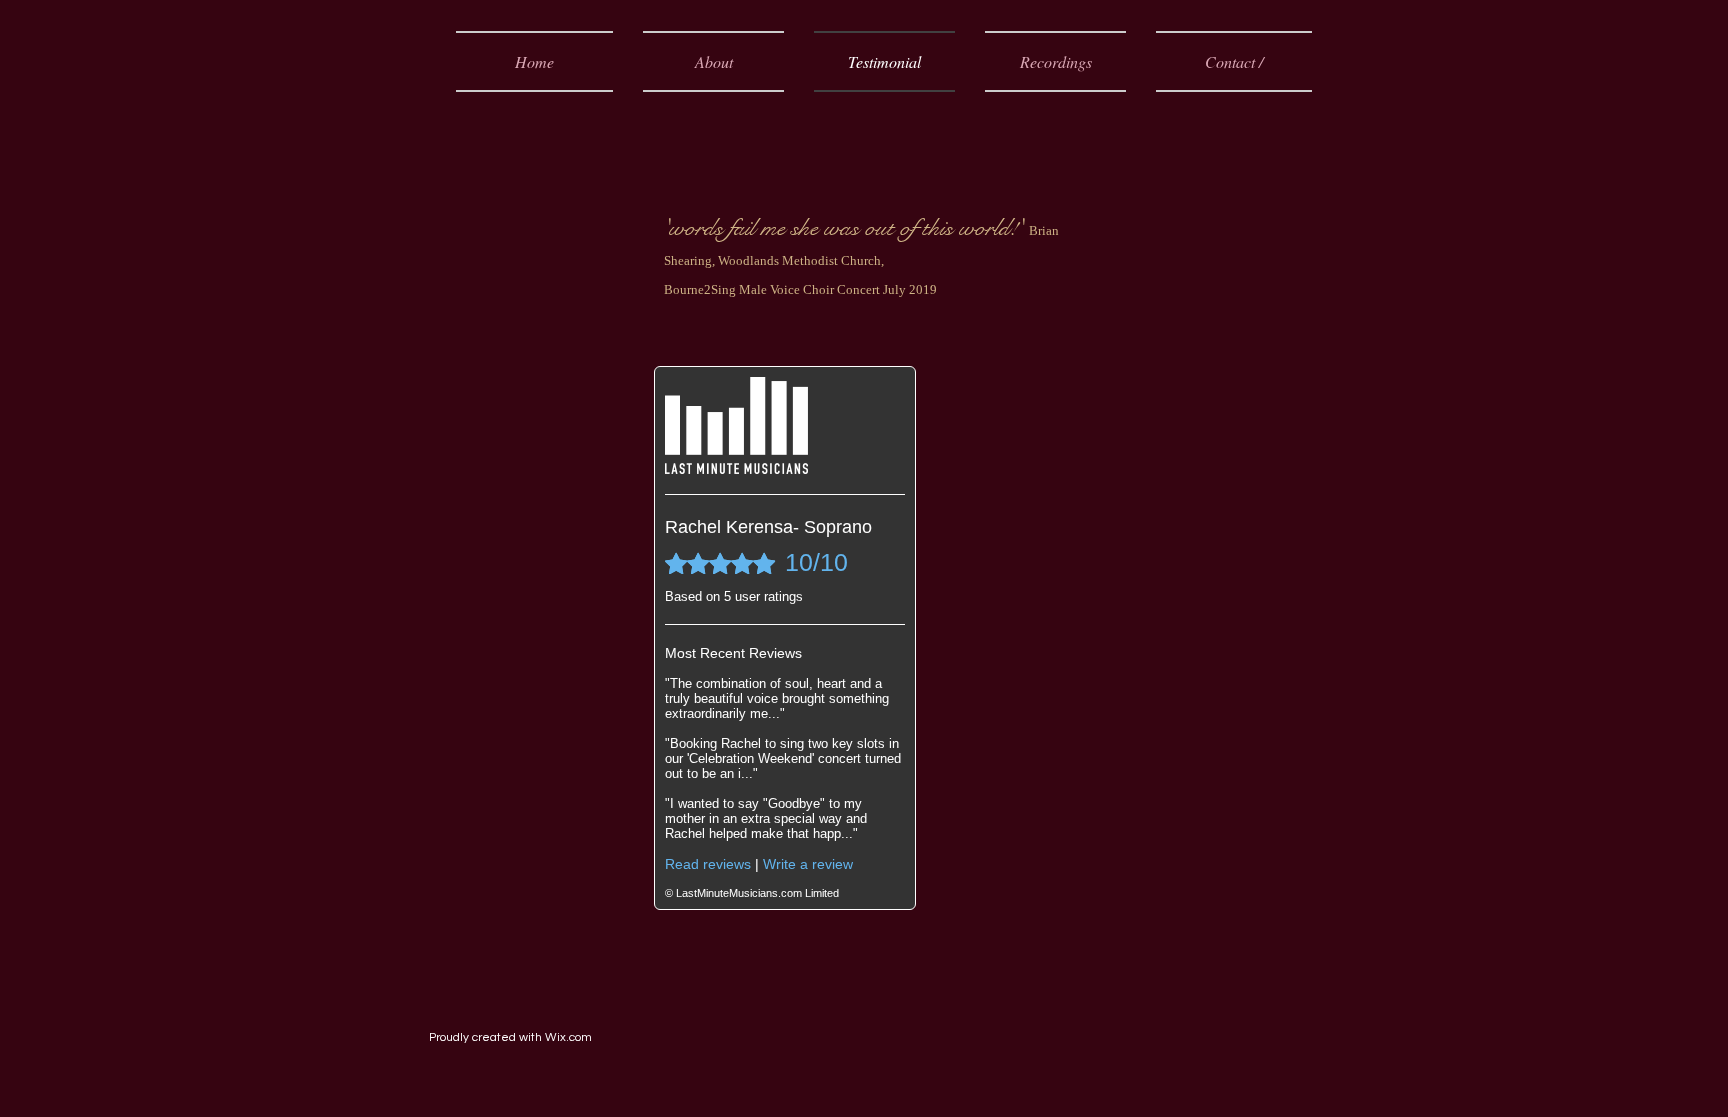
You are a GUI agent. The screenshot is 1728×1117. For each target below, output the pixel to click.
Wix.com (568, 1037)
